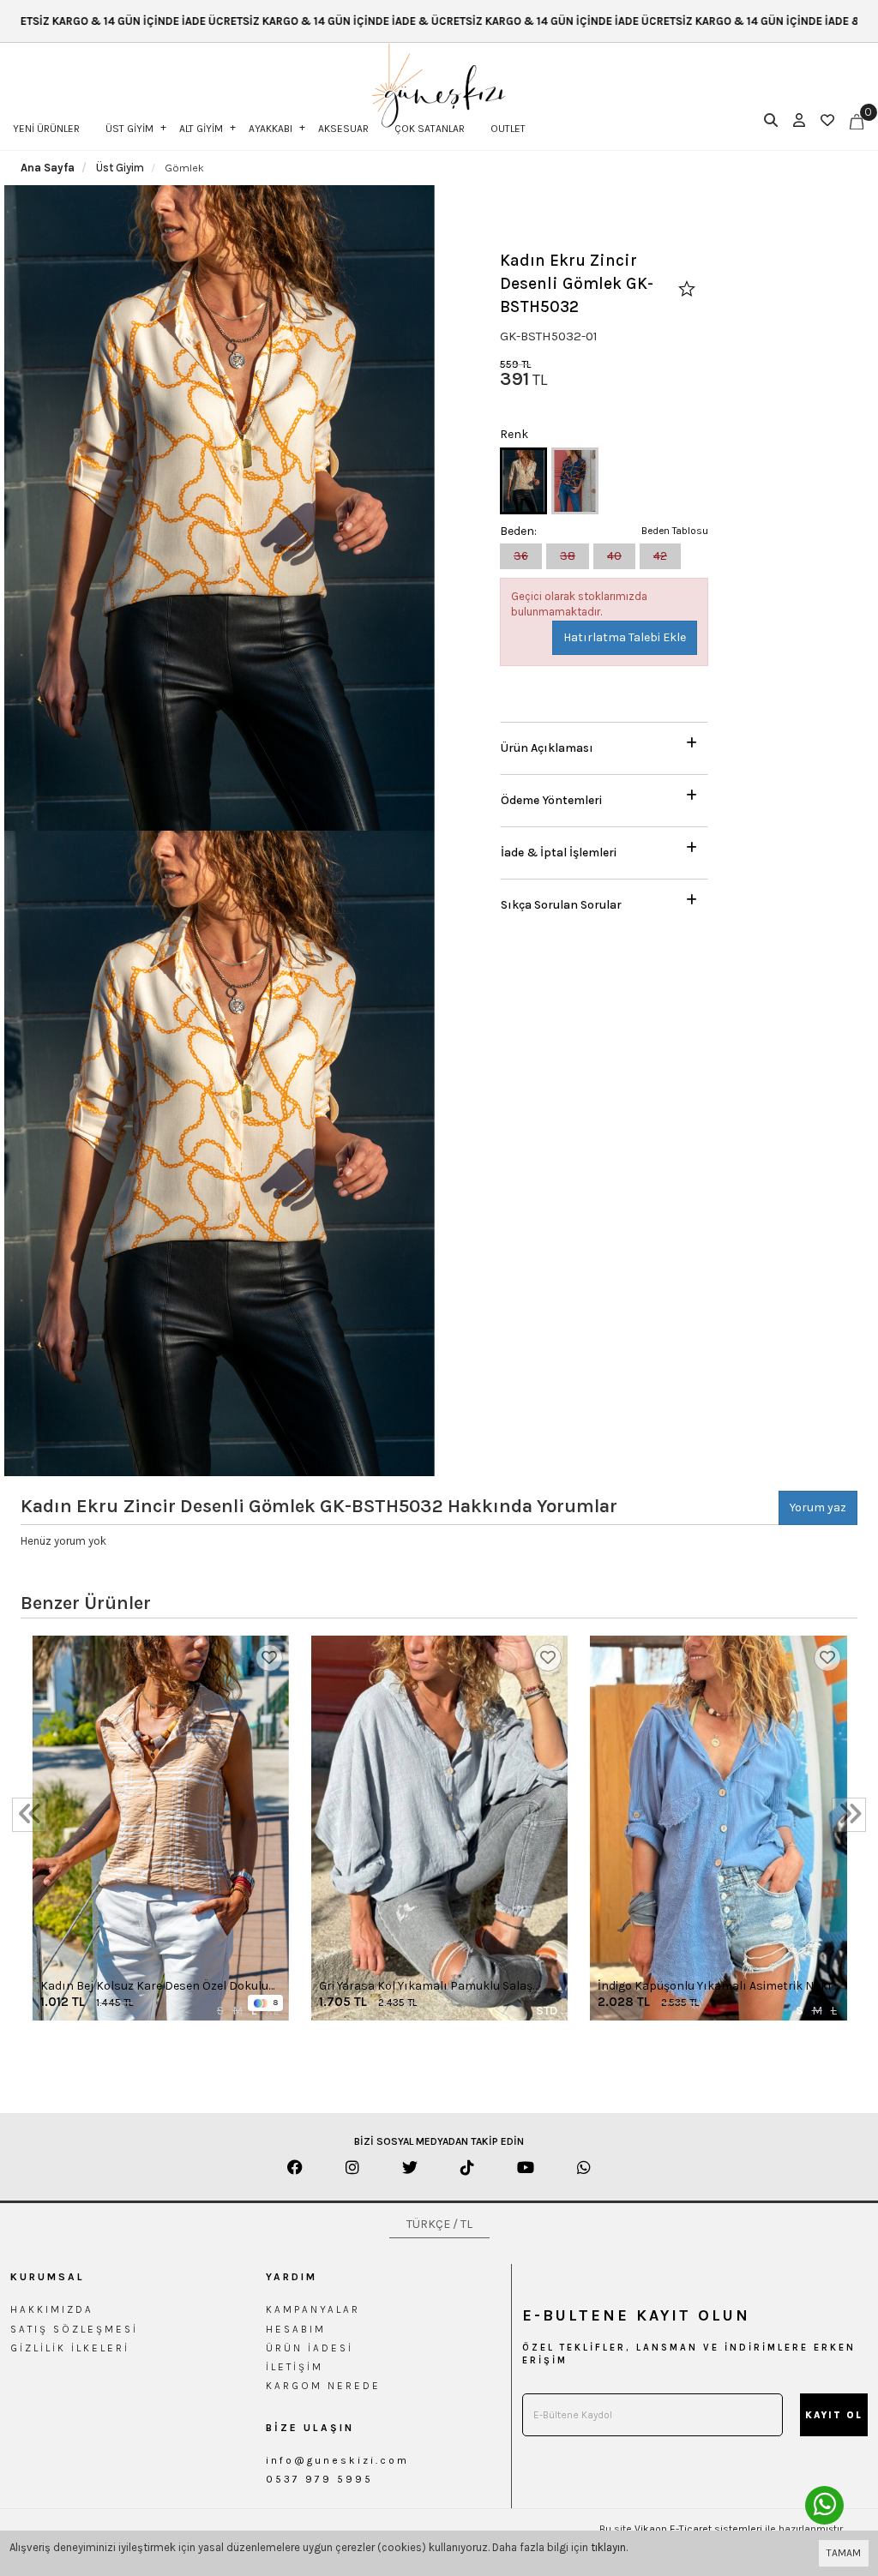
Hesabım (296, 2329)
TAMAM (844, 2553)
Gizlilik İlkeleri (70, 2348)
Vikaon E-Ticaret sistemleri (698, 2529)
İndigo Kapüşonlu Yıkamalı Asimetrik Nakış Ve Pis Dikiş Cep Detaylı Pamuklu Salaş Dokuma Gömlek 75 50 (718, 1987)
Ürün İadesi (310, 2348)
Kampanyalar (313, 2309)
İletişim (295, 2367)
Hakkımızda (52, 2309)
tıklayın (608, 2547)
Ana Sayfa (48, 168)
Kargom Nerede (323, 2386)
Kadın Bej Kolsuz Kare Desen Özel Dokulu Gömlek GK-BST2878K (154, 1987)
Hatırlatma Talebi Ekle (625, 637)
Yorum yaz (818, 1507)
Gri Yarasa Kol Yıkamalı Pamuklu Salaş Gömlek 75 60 (426, 1987)
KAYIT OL (834, 2415)
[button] (604, 744)
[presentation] (29, 1815)
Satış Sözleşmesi (74, 2329)
